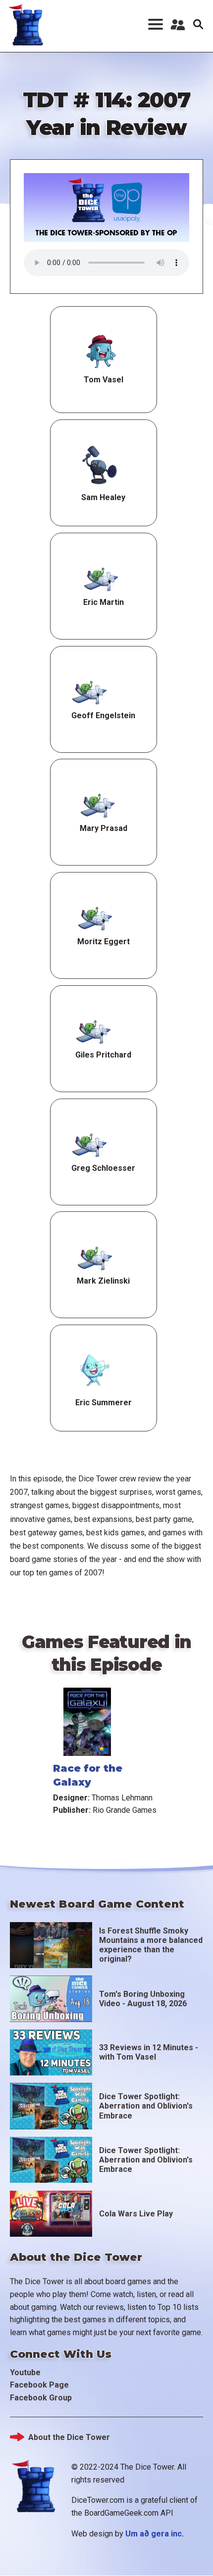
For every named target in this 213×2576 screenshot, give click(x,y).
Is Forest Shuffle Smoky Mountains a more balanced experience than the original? (151, 1945)
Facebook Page (39, 2385)
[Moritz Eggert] (95, 918)
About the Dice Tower (69, 2437)
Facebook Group (41, 2398)
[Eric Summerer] (93, 1370)
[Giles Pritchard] (93, 1031)
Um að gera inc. (155, 2534)
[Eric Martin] (101, 578)
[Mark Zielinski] (95, 1257)
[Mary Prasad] (98, 804)
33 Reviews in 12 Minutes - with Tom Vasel (149, 2052)
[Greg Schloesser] (89, 1144)
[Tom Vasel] (102, 352)
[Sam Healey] (99, 465)
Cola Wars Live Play (136, 2214)
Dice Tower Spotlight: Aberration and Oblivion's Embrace (146, 2106)
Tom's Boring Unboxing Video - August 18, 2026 (143, 1999)
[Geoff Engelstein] (89, 691)
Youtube (25, 2372)
